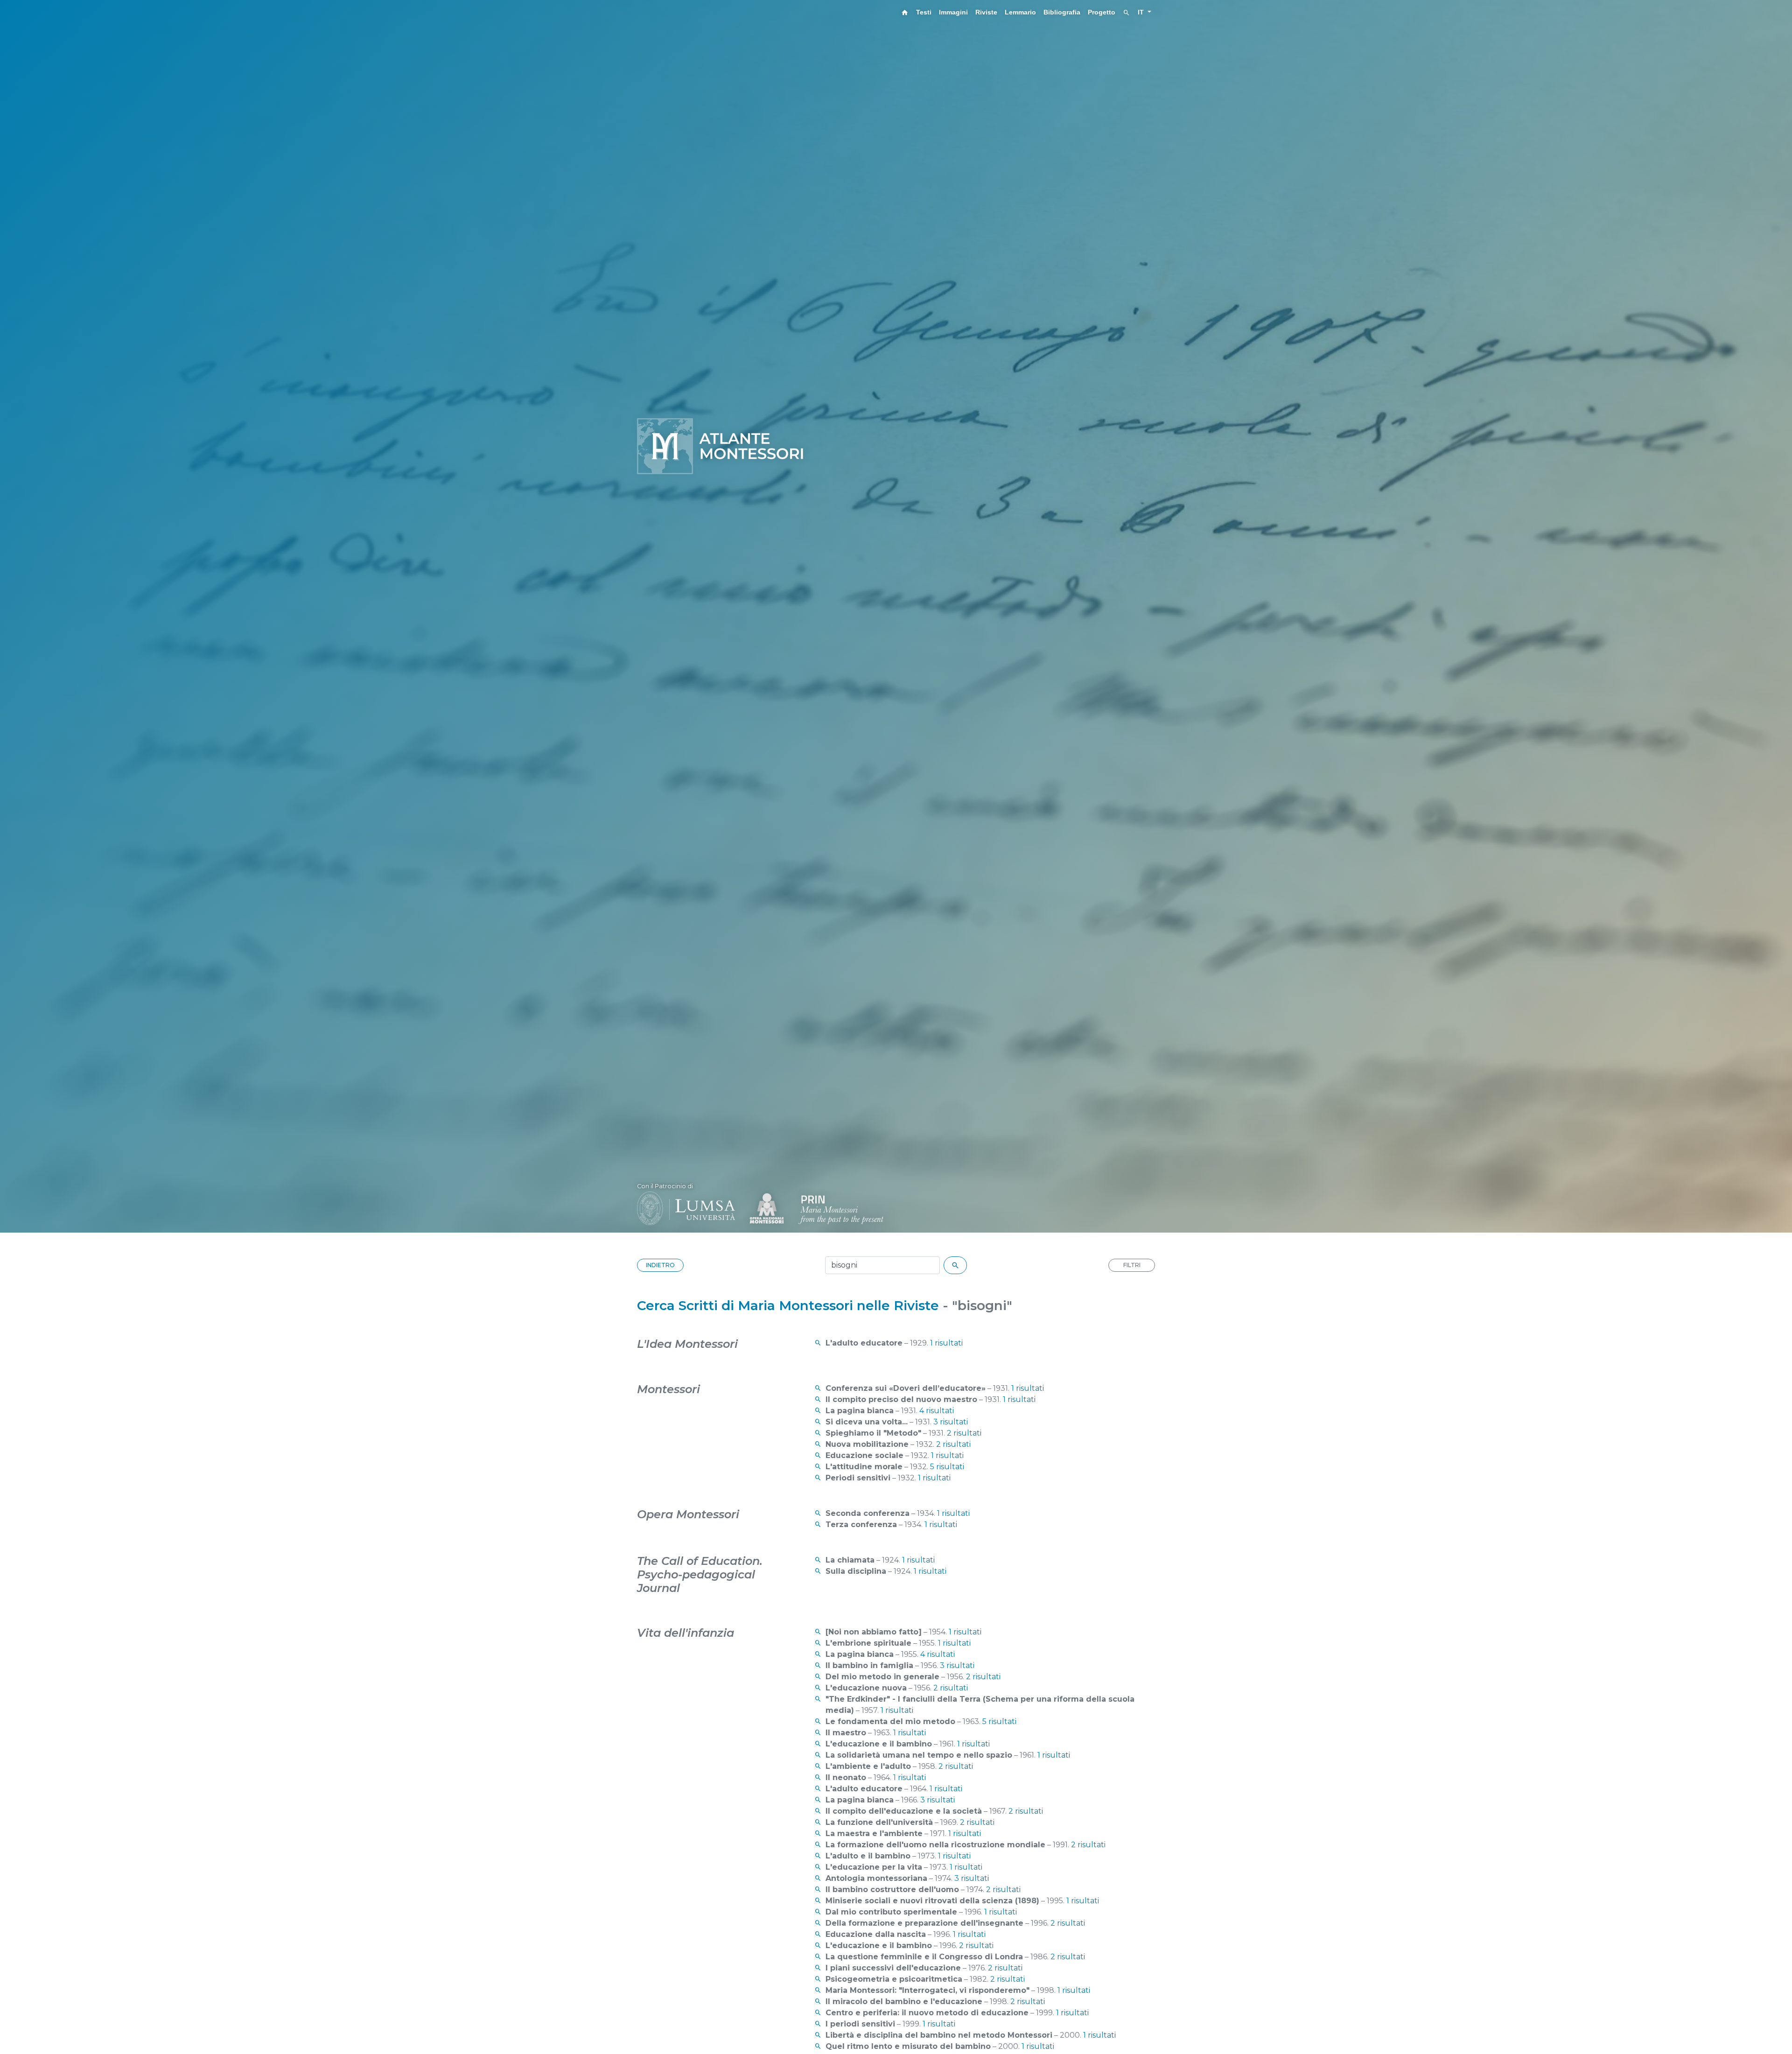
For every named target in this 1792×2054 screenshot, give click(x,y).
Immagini (953, 12)
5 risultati (947, 1467)
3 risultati (951, 1422)
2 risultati (964, 1433)
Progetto (1102, 12)
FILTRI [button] (1132, 1265)
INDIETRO (660, 1265)
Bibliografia (1062, 12)
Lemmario (1020, 12)
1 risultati (946, 1343)
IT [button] (1142, 12)
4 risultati (937, 1411)
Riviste (986, 12)
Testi (924, 12)
